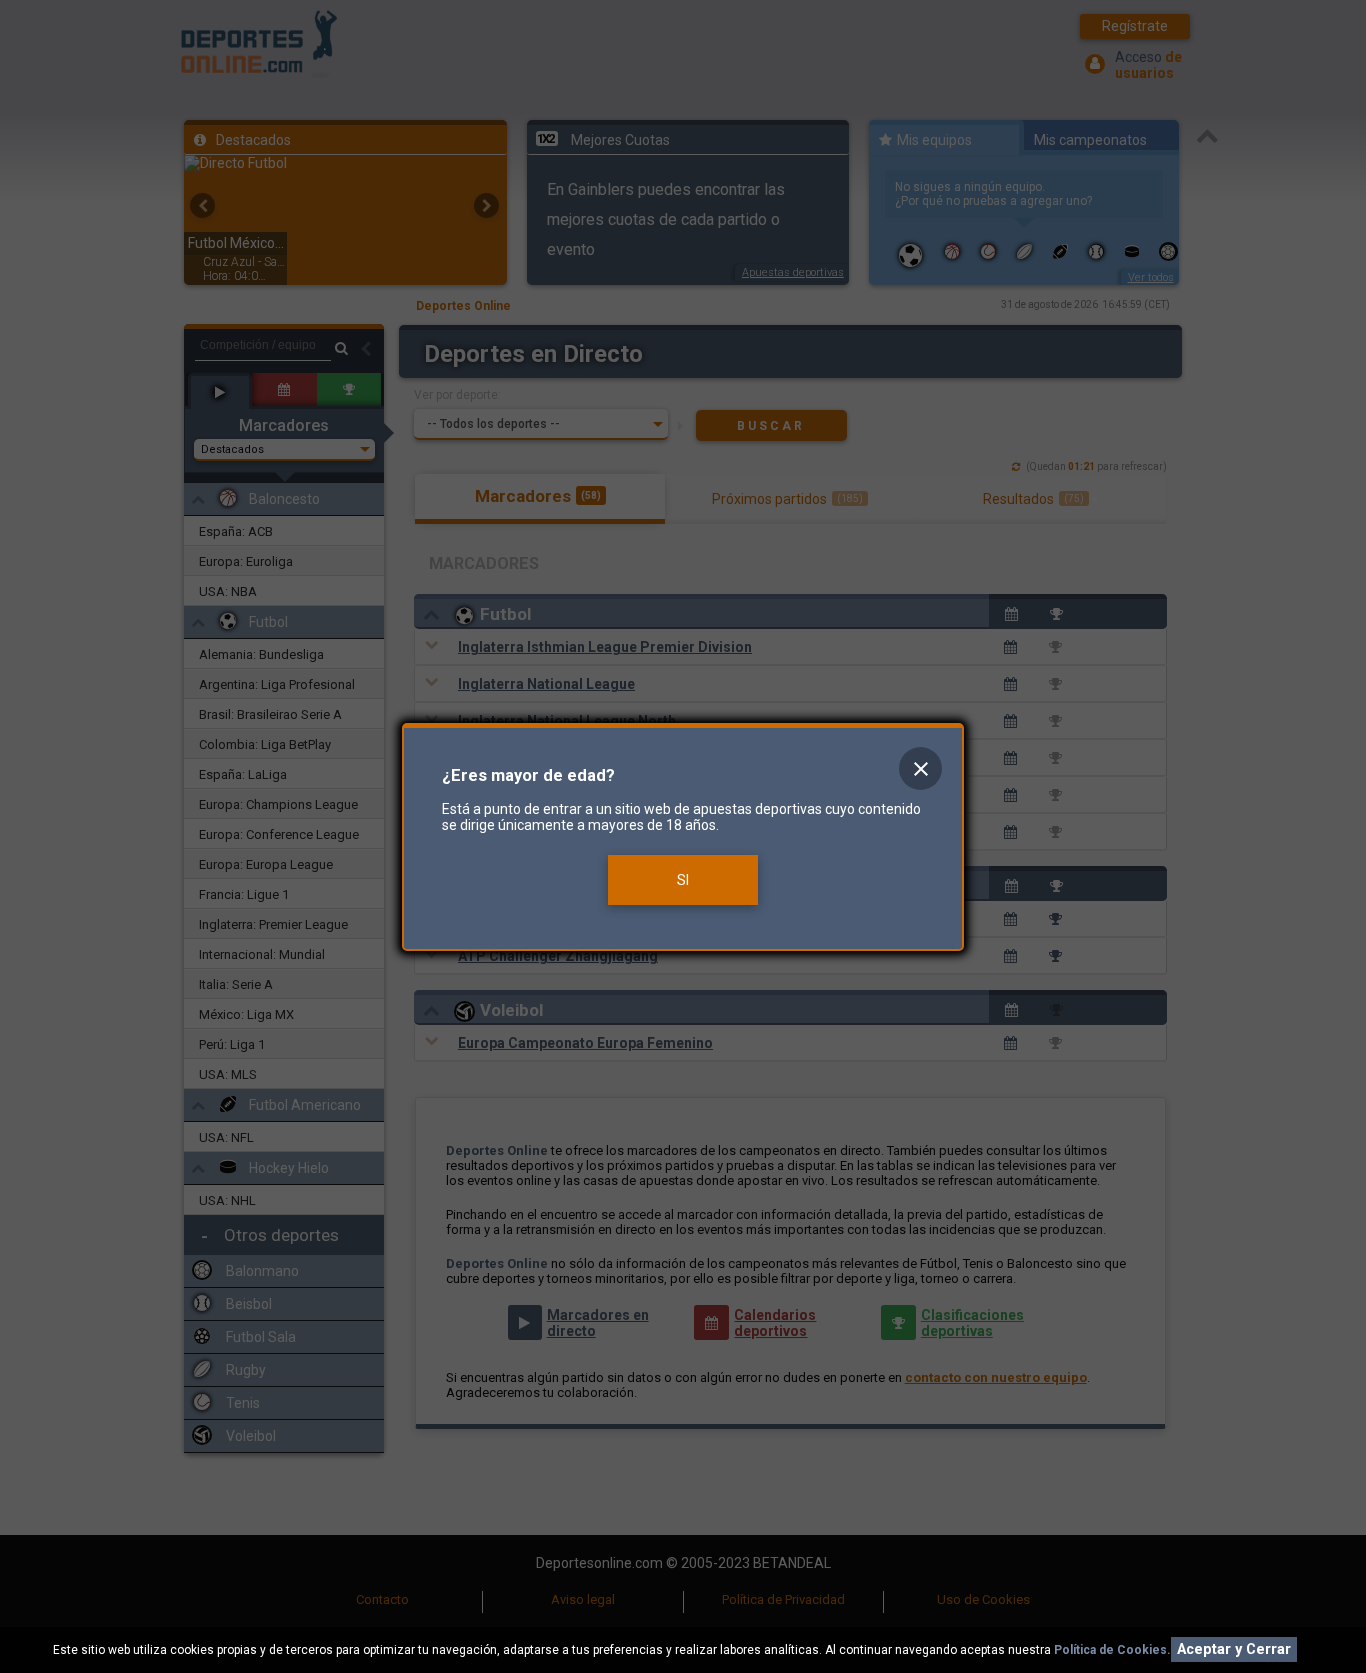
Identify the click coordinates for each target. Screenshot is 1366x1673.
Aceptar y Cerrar (1234, 1649)
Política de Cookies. (1112, 1650)
